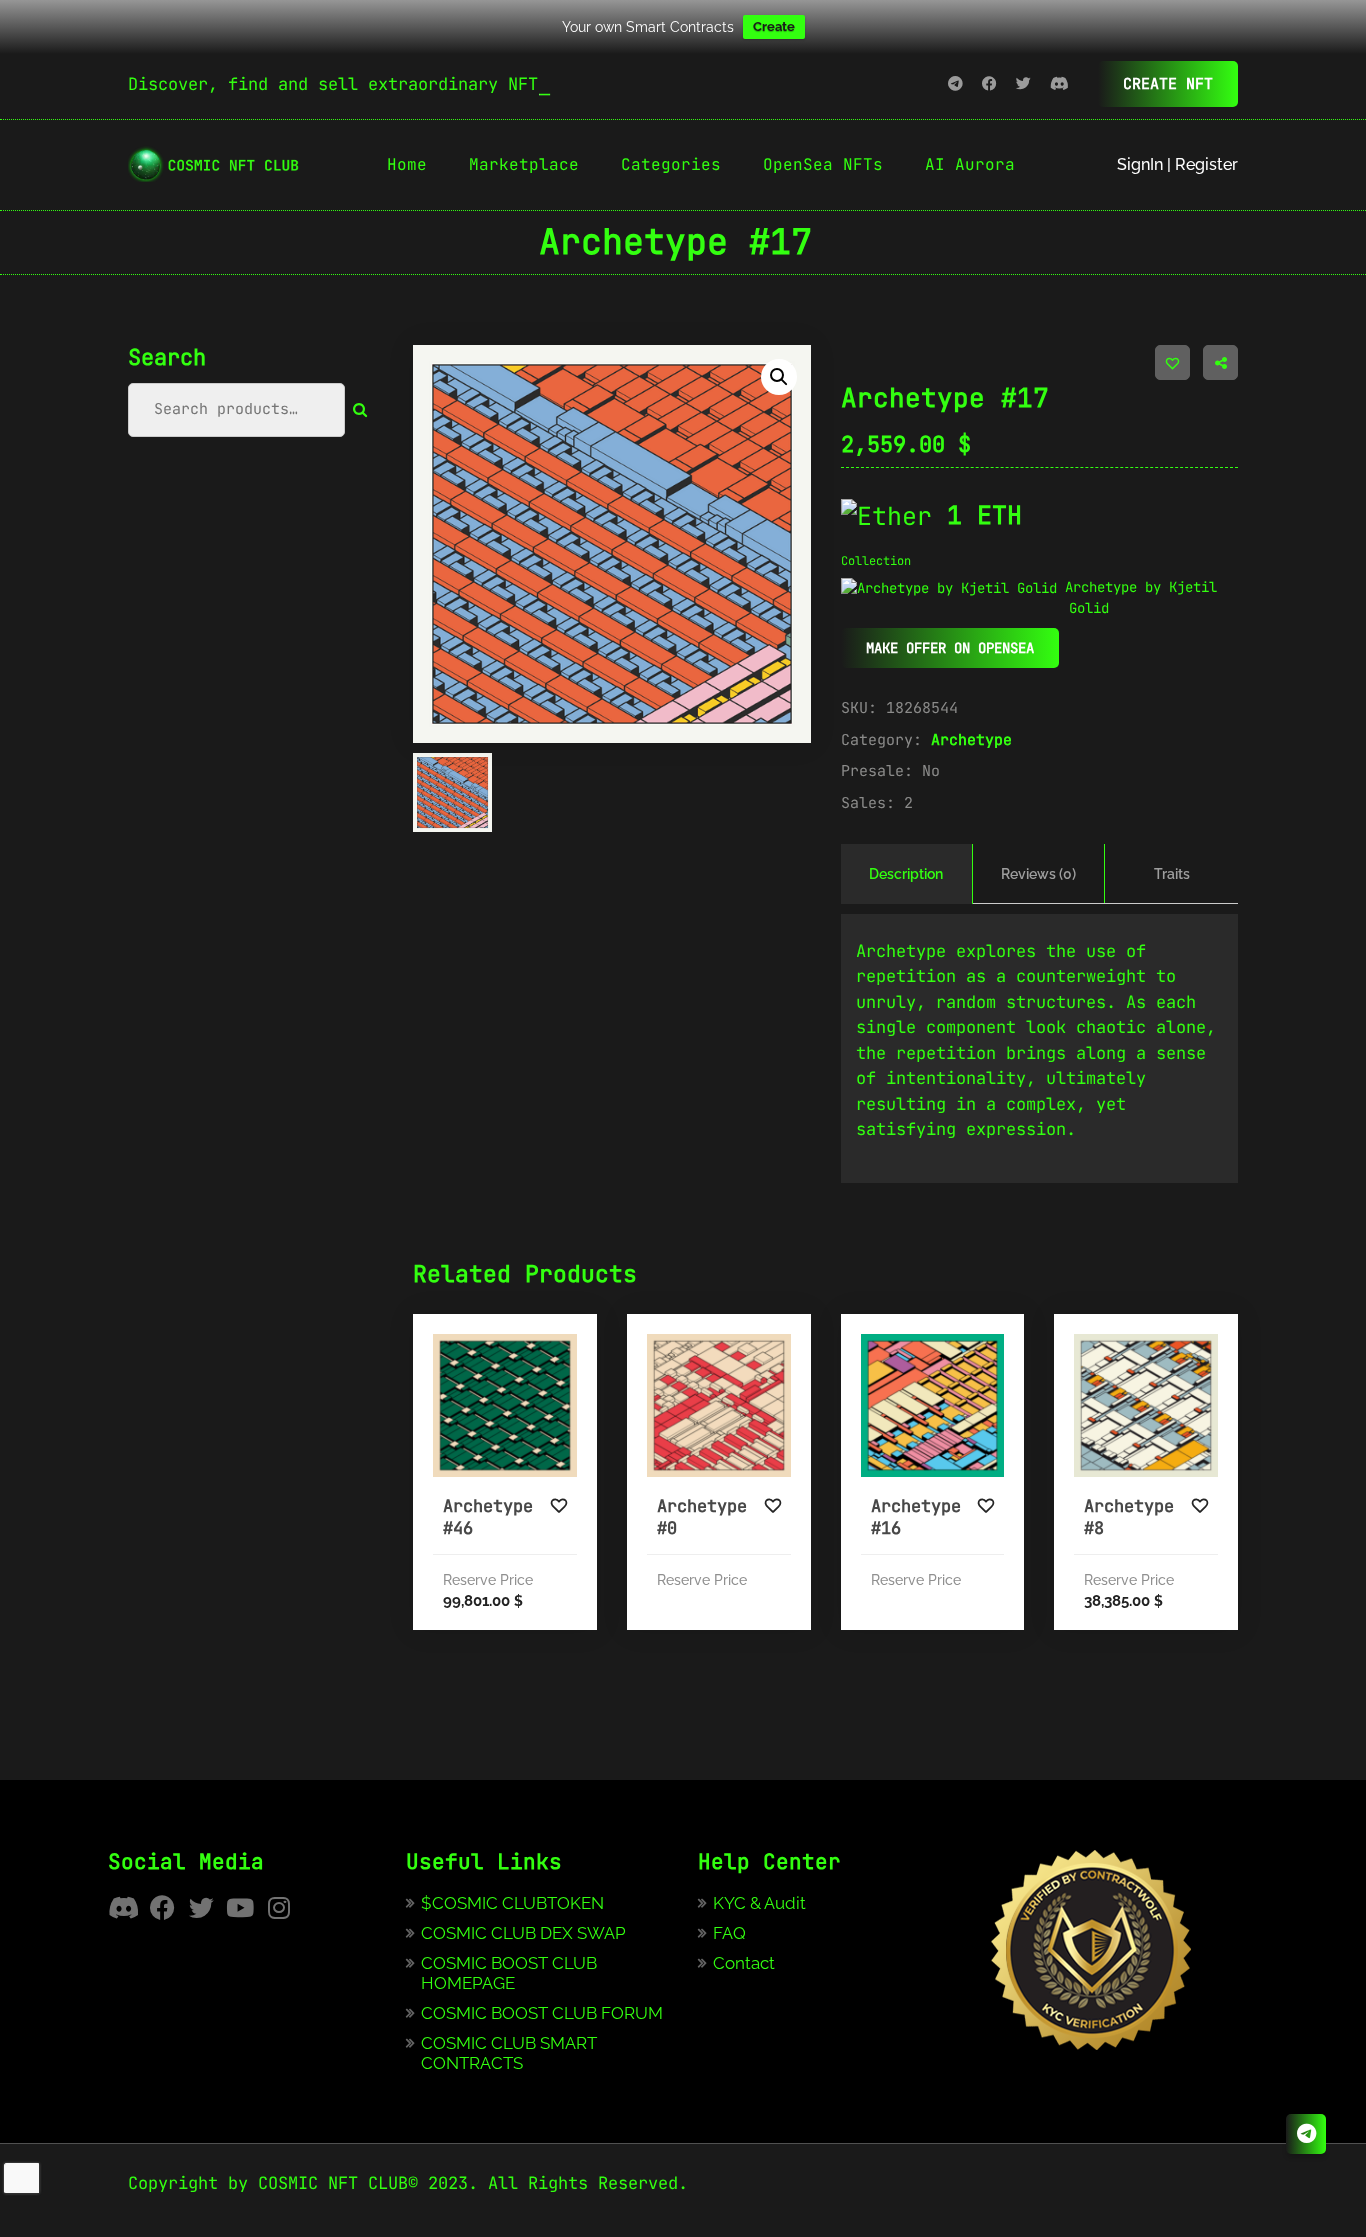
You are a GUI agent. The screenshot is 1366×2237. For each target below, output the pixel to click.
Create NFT (1168, 84)
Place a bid (549, 1490)
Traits (1172, 874)
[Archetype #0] (719, 1406)
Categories (671, 164)
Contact (744, 1963)
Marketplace (524, 164)
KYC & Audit (759, 1903)
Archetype (971, 740)
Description (906, 874)
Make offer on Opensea (950, 648)
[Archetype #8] (1146, 1406)
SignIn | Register (1177, 164)
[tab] (907, 874)
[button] (779, 377)
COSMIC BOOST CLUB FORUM (542, 2013)
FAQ (729, 1933)
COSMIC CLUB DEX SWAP (523, 1933)
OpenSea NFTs (823, 164)
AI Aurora (970, 164)
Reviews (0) (1038, 874)
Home (407, 164)
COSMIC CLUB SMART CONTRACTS (509, 2053)
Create (774, 26)
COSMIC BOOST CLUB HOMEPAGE (509, 1973)
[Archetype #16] (933, 1406)
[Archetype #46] (505, 1406)
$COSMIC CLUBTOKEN (512, 1903)
